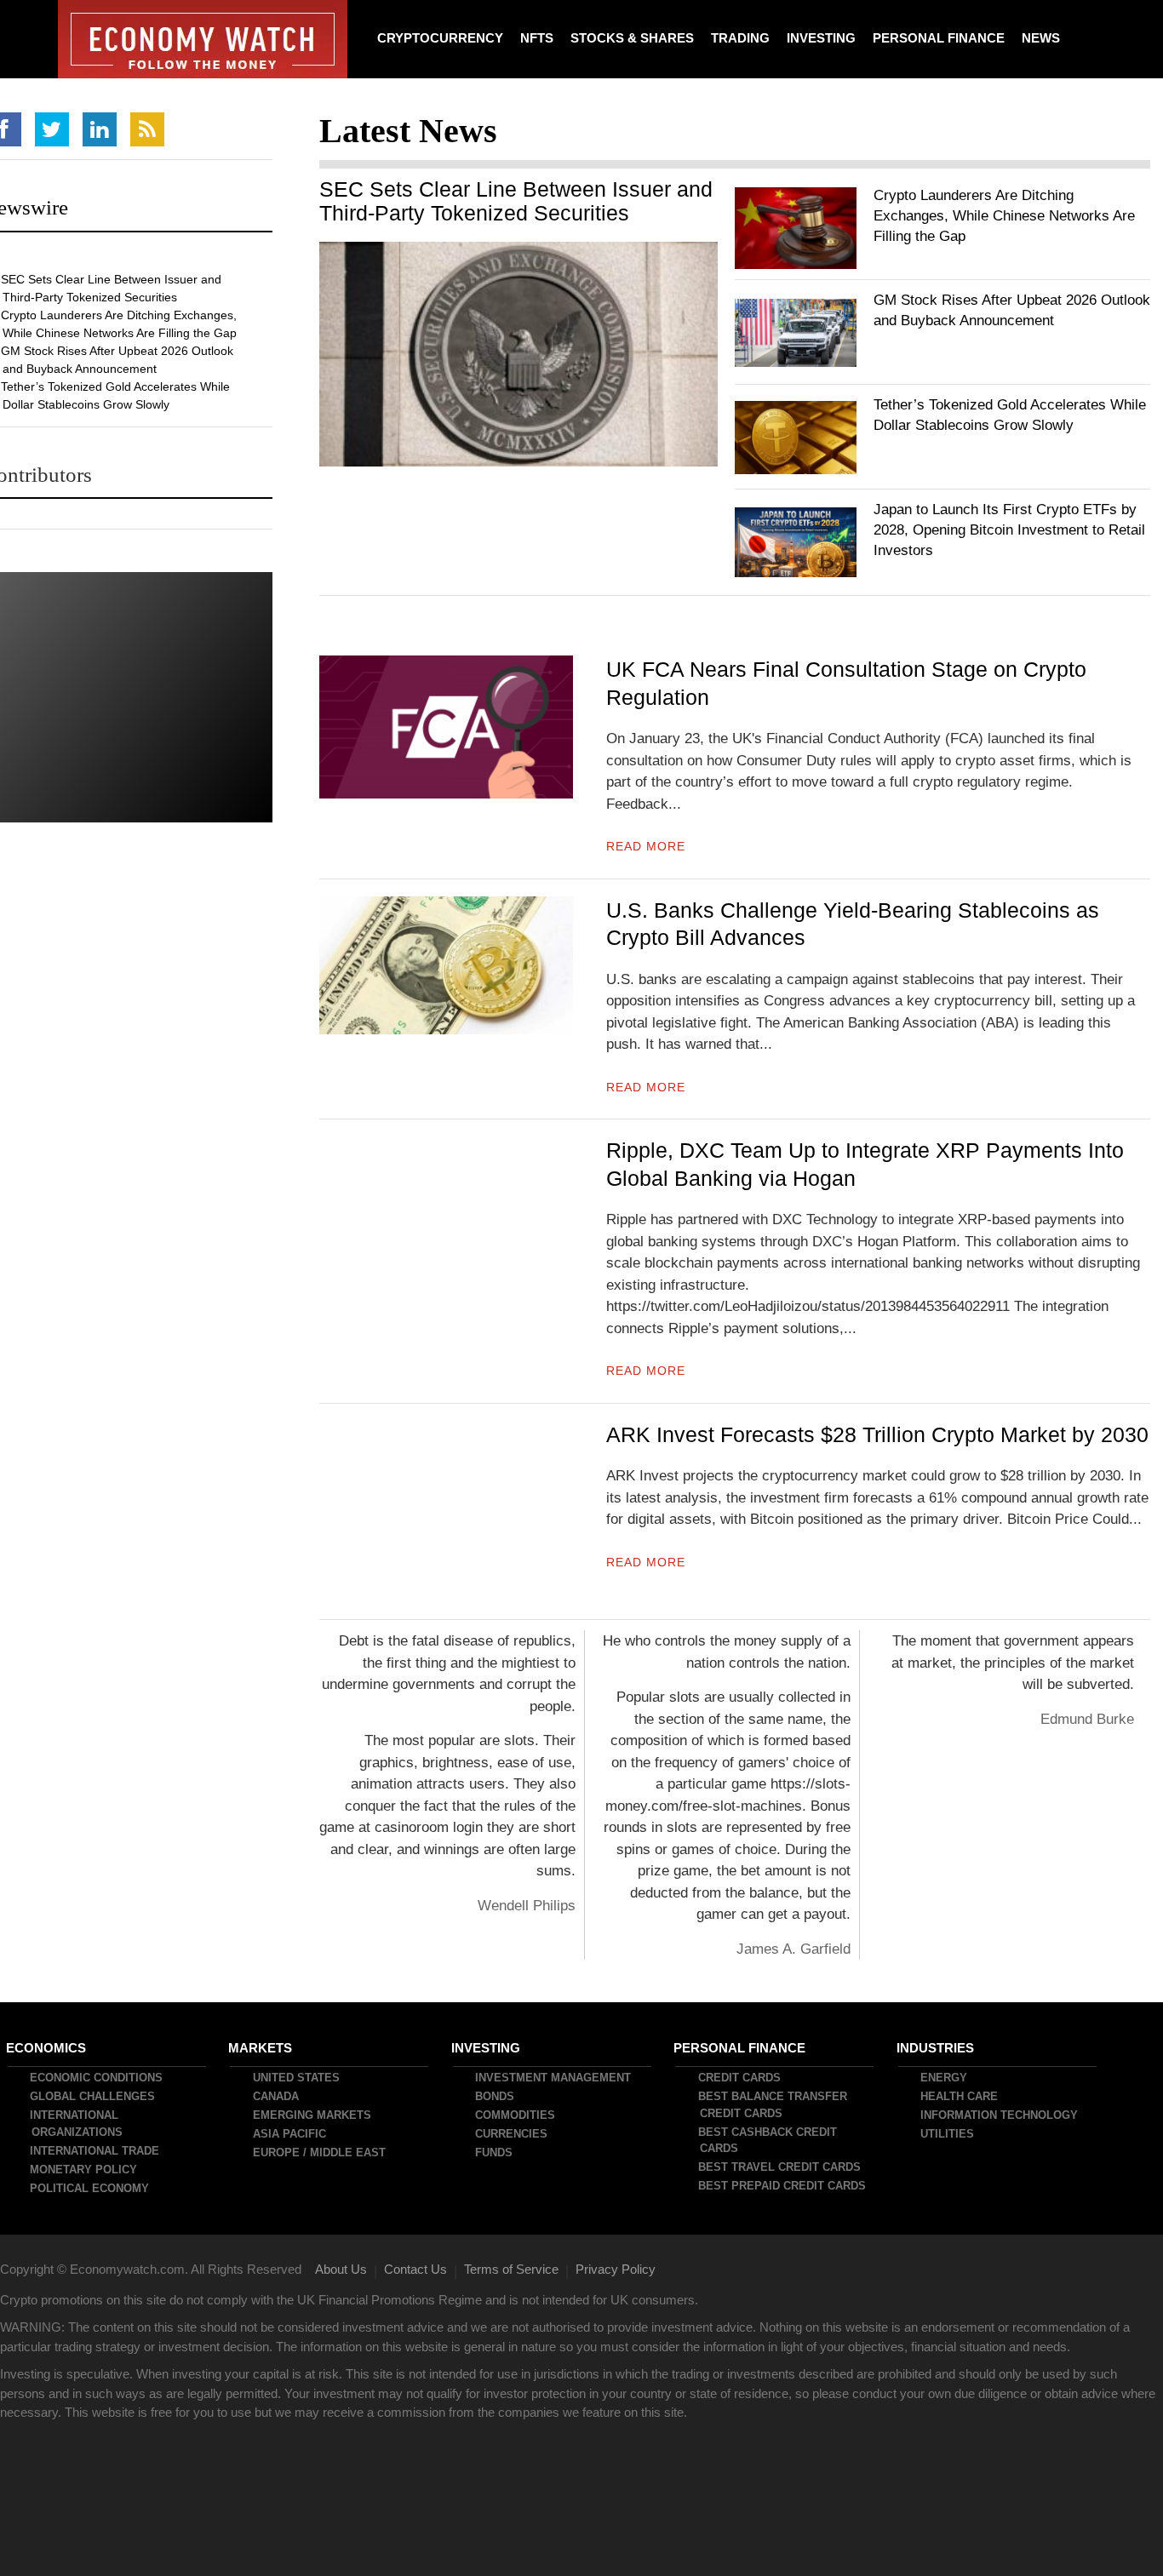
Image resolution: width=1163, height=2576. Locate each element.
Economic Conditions (97, 2078)
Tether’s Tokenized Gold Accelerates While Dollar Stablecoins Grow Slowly (116, 395)
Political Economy (90, 2188)
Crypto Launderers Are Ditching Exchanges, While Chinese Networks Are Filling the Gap (1004, 216)
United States (297, 2078)
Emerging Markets (313, 2115)
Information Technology (1000, 2115)
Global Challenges (93, 2096)
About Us (341, 2269)
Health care (960, 2096)
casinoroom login (429, 1827)
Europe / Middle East (320, 2152)
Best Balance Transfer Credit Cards (773, 2105)
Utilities (948, 2134)
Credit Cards (740, 2078)
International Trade (95, 2151)
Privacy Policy (616, 2269)
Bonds (496, 2096)
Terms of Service (511, 2269)
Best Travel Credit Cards (780, 2167)
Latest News (408, 131)
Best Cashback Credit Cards (768, 2141)
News (1041, 38)
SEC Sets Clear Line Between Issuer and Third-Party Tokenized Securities (516, 201)
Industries (936, 2048)
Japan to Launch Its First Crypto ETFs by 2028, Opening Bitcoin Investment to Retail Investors (1009, 530)
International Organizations (77, 2124)
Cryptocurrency (440, 38)
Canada (277, 2096)
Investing (821, 38)
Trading (740, 38)
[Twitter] (52, 129)
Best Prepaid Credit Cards (783, 2186)
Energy (945, 2078)
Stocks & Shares (632, 38)
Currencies (512, 2134)
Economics (47, 2048)
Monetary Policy (84, 2170)
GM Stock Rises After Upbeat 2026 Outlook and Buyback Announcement (118, 360)
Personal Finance (939, 38)
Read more (646, 846)
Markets (261, 2048)
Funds (495, 2152)
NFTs (537, 38)
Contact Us (415, 2269)
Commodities (516, 2115)
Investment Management (554, 2078)
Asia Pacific (290, 2134)
